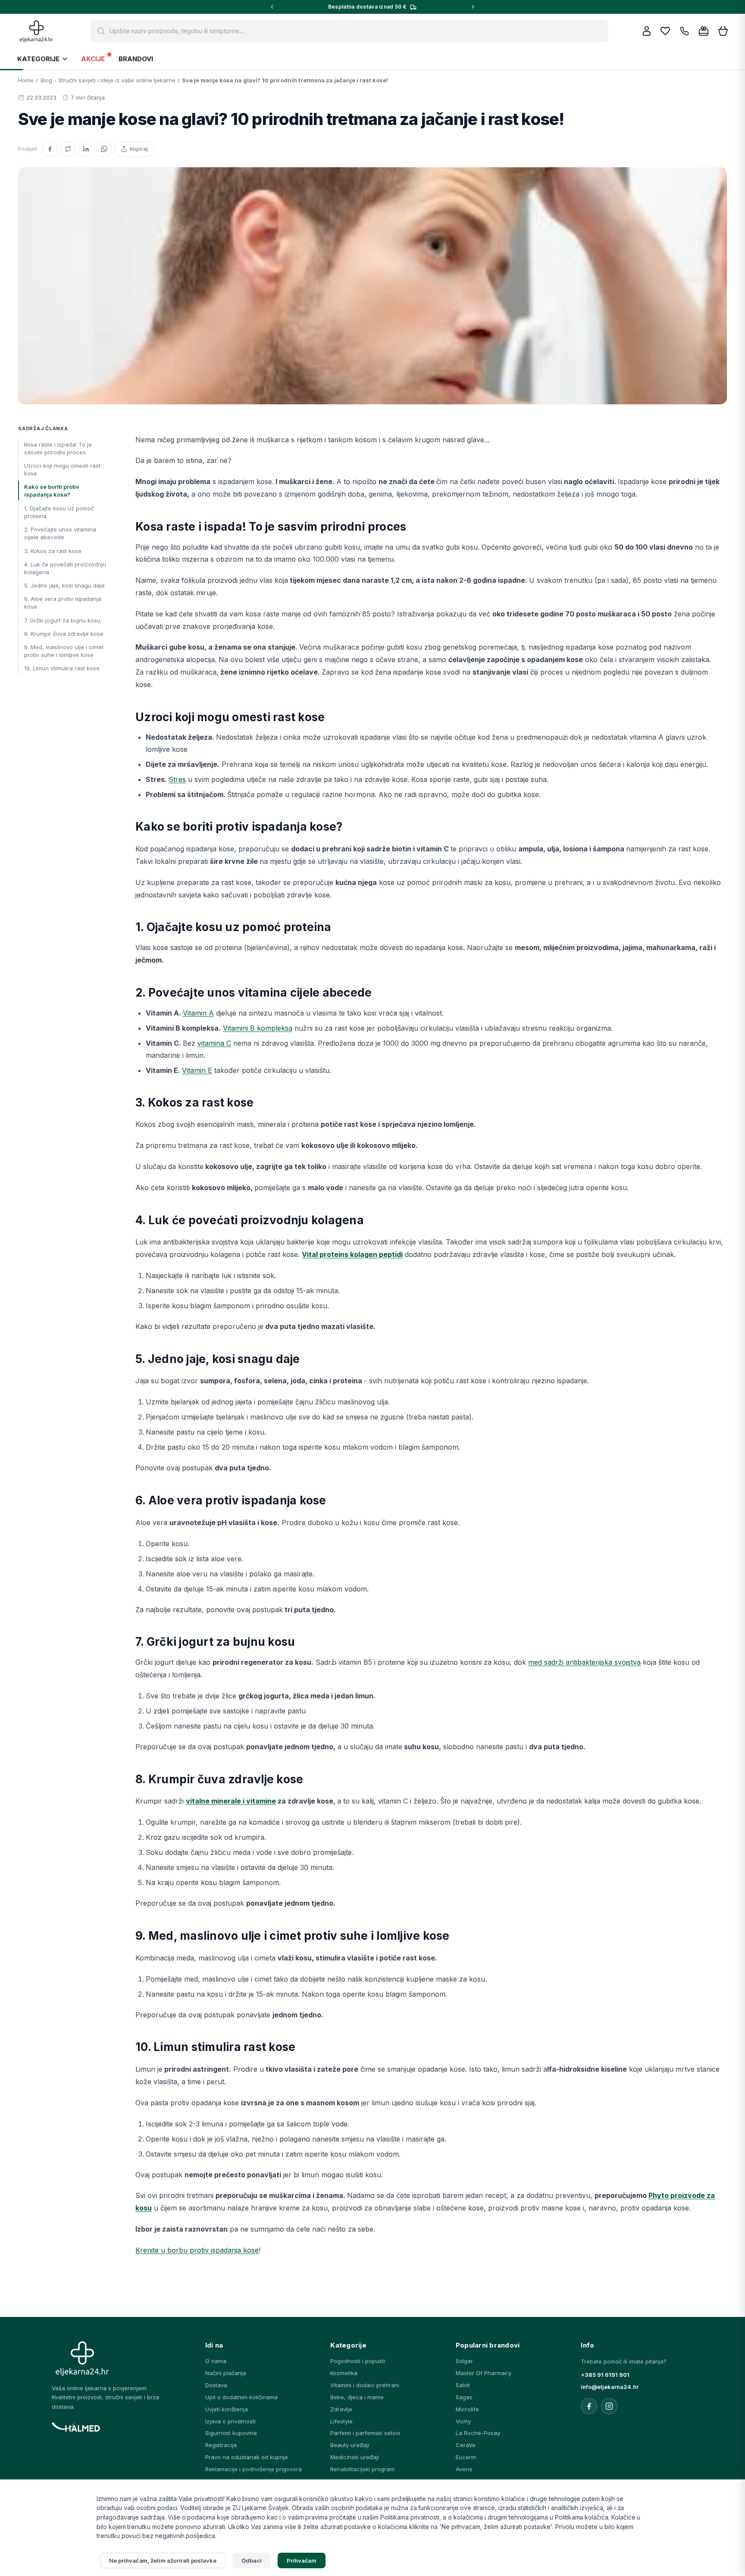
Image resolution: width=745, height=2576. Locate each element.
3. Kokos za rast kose (53, 550)
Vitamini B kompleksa (258, 1028)
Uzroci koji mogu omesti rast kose (62, 469)
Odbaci (252, 2560)
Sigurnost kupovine (231, 2433)
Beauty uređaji (350, 2445)
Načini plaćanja (226, 2373)
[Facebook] (50, 149)
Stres (177, 779)
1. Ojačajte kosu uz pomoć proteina (59, 512)
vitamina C (214, 1043)
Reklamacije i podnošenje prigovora (254, 2469)
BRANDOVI (136, 59)
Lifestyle (341, 2421)
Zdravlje (341, 2409)
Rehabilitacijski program (362, 2469)
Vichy (463, 2421)
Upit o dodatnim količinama (241, 2397)
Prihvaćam (302, 2560)
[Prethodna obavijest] (272, 7)
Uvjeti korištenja (227, 2409)
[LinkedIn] (86, 149)
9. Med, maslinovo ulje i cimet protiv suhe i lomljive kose (64, 650)
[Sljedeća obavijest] (473, 7)
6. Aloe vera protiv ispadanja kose (63, 603)
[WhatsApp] (104, 149)
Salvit (463, 2385)
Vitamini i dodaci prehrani (365, 2385)
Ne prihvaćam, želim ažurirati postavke (163, 2560)
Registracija (221, 2445)
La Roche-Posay (478, 2433)
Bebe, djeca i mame (357, 2397)
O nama (216, 2361)
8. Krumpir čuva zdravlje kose (64, 633)
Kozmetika (344, 2373)
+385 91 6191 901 (605, 2375)
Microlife (467, 2409)
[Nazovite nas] (684, 31)
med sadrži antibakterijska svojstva (584, 1662)
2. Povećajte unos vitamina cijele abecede (60, 533)
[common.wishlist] (665, 31)
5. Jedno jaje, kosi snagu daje (64, 585)
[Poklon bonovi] (704, 31)
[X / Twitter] (68, 149)
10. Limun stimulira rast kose (62, 668)
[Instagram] (609, 2406)
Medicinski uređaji (355, 2457)
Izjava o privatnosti (230, 2421)
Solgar (464, 2361)
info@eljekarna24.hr (610, 2387)
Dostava (216, 2385)
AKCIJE (93, 59)
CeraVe (466, 2445)
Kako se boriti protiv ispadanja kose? (52, 491)
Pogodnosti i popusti (358, 2361)
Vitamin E (197, 1070)
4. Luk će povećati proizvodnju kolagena (65, 568)
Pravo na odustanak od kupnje (247, 2457)
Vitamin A (198, 1013)
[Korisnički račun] (647, 31)
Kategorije (38, 59)
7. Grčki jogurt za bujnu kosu (62, 620)
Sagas (464, 2397)
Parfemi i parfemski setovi (365, 2433)
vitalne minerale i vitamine (231, 1801)
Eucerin (466, 2457)
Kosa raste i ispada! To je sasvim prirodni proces (58, 448)
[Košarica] (723, 31)
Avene (464, 2469)
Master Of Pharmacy (484, 2373)
